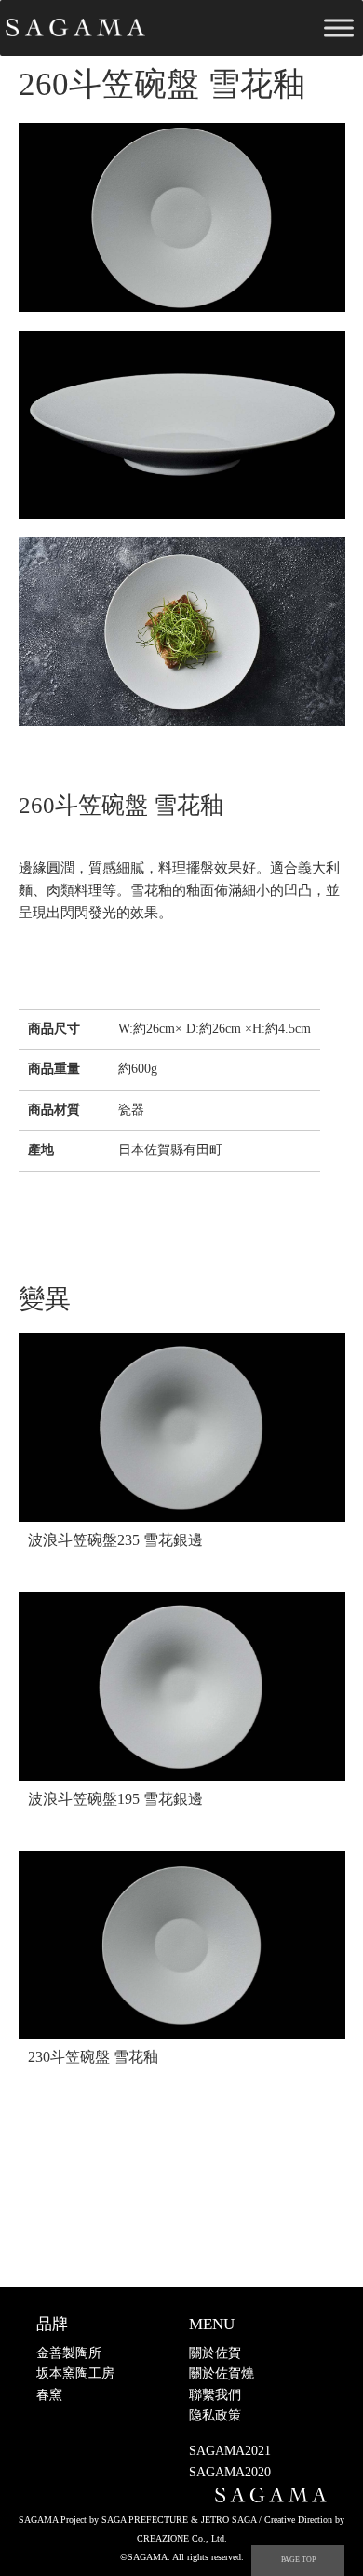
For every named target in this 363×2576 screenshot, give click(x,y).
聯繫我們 (215, 2395)
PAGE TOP (298, 2560)
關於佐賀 (215, 2353)
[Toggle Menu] (339, 27)
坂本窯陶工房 (75, 2373)
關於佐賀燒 (222, 2373)
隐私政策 (215, 2415)
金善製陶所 (69, 2353)
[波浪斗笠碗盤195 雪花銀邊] (182, 1686)
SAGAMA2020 (230, 2472)
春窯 (49, 2395)
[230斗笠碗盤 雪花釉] (182, 1945)
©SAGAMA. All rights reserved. (182, 2557)
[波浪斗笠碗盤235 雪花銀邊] (182, 1427)
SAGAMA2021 (230, 2451)
